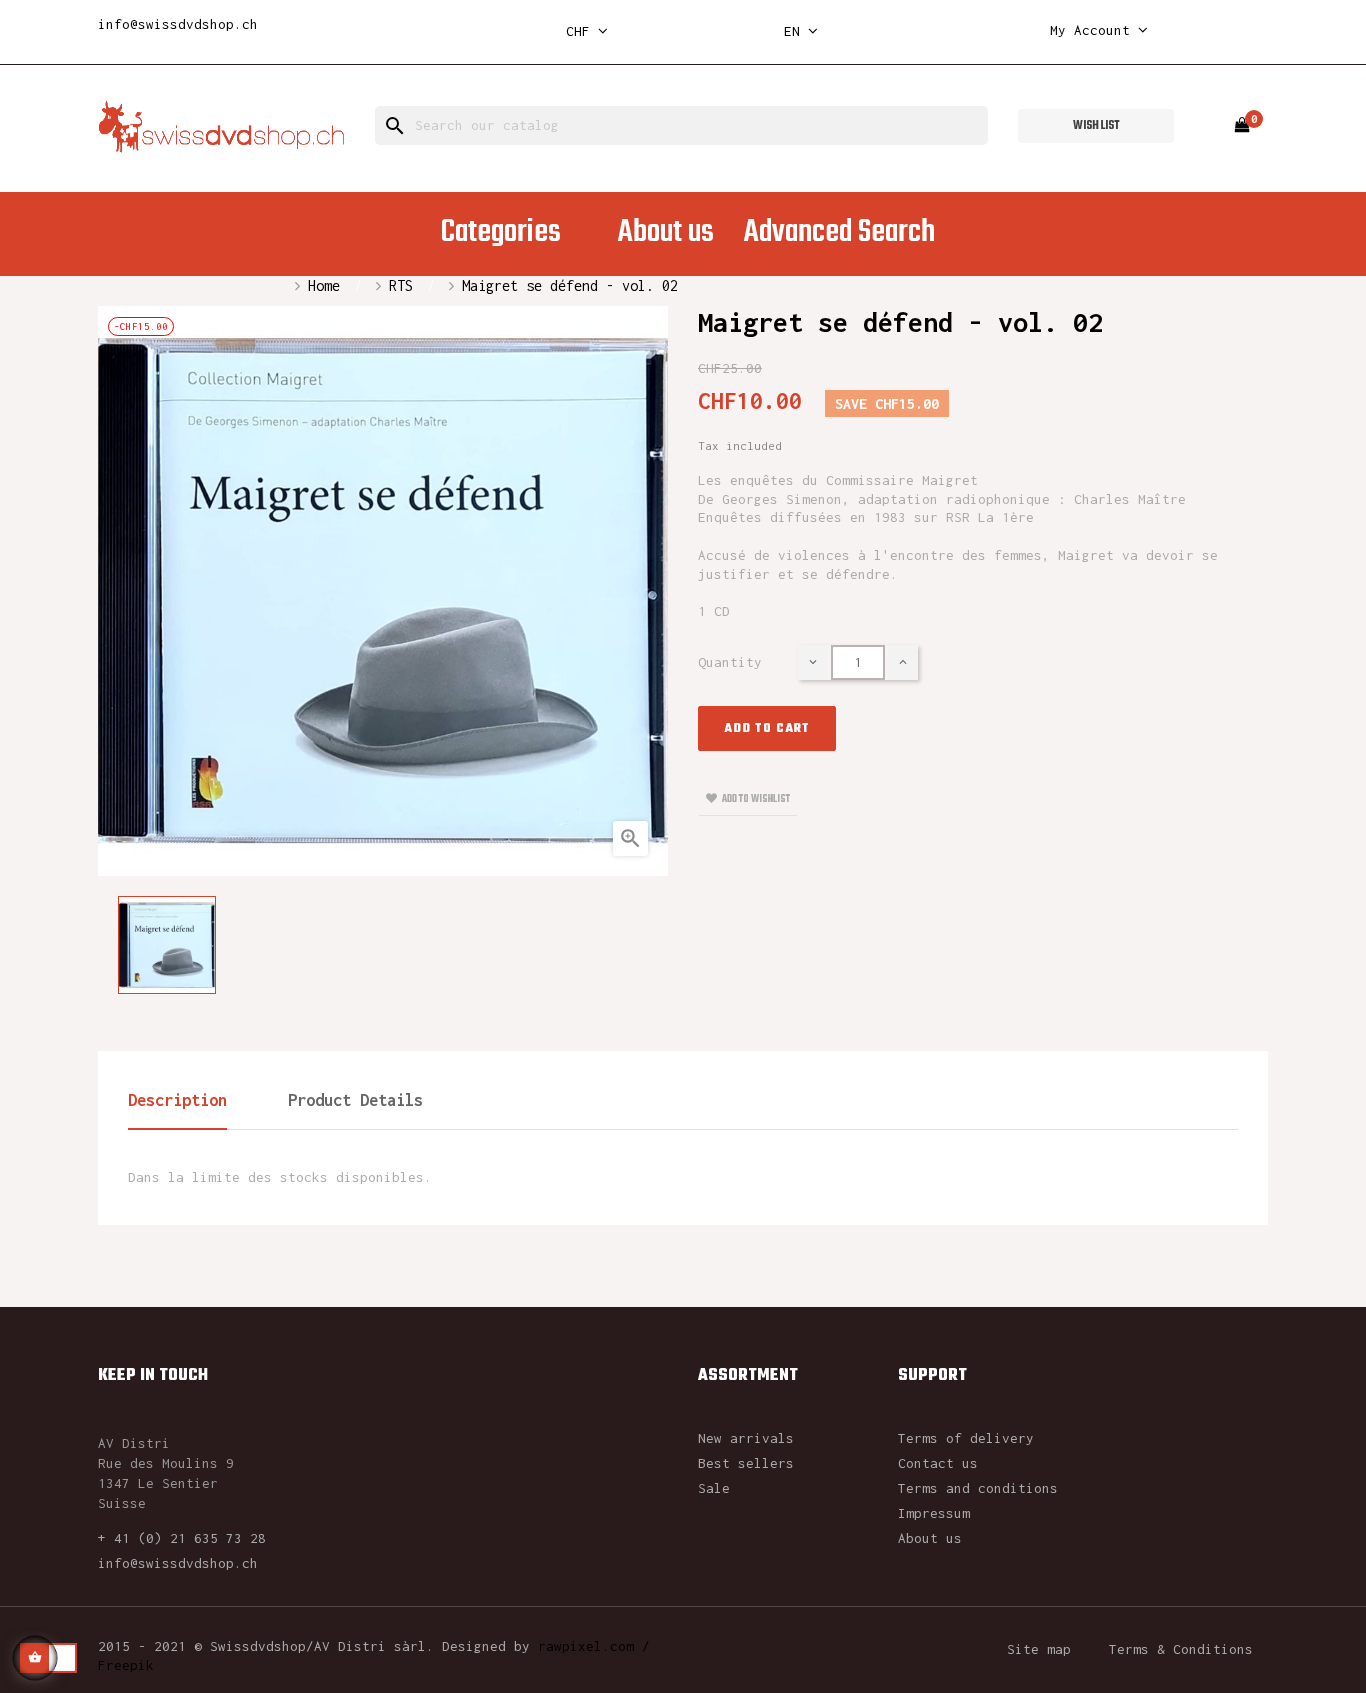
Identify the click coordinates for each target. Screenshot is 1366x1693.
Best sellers (746, 1463)
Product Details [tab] (355, 1100)
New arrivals (746, 1438)
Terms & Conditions (1181, 1649)
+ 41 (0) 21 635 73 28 (182, 1538)
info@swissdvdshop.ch (178, 24)
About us (930, 1538)
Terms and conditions (978, 1488)
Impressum (934, 1513)
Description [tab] (177, 1100)
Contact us (938, 1463)
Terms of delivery (966, 1438)
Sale (714, 1488)
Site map (1039, 1649)
